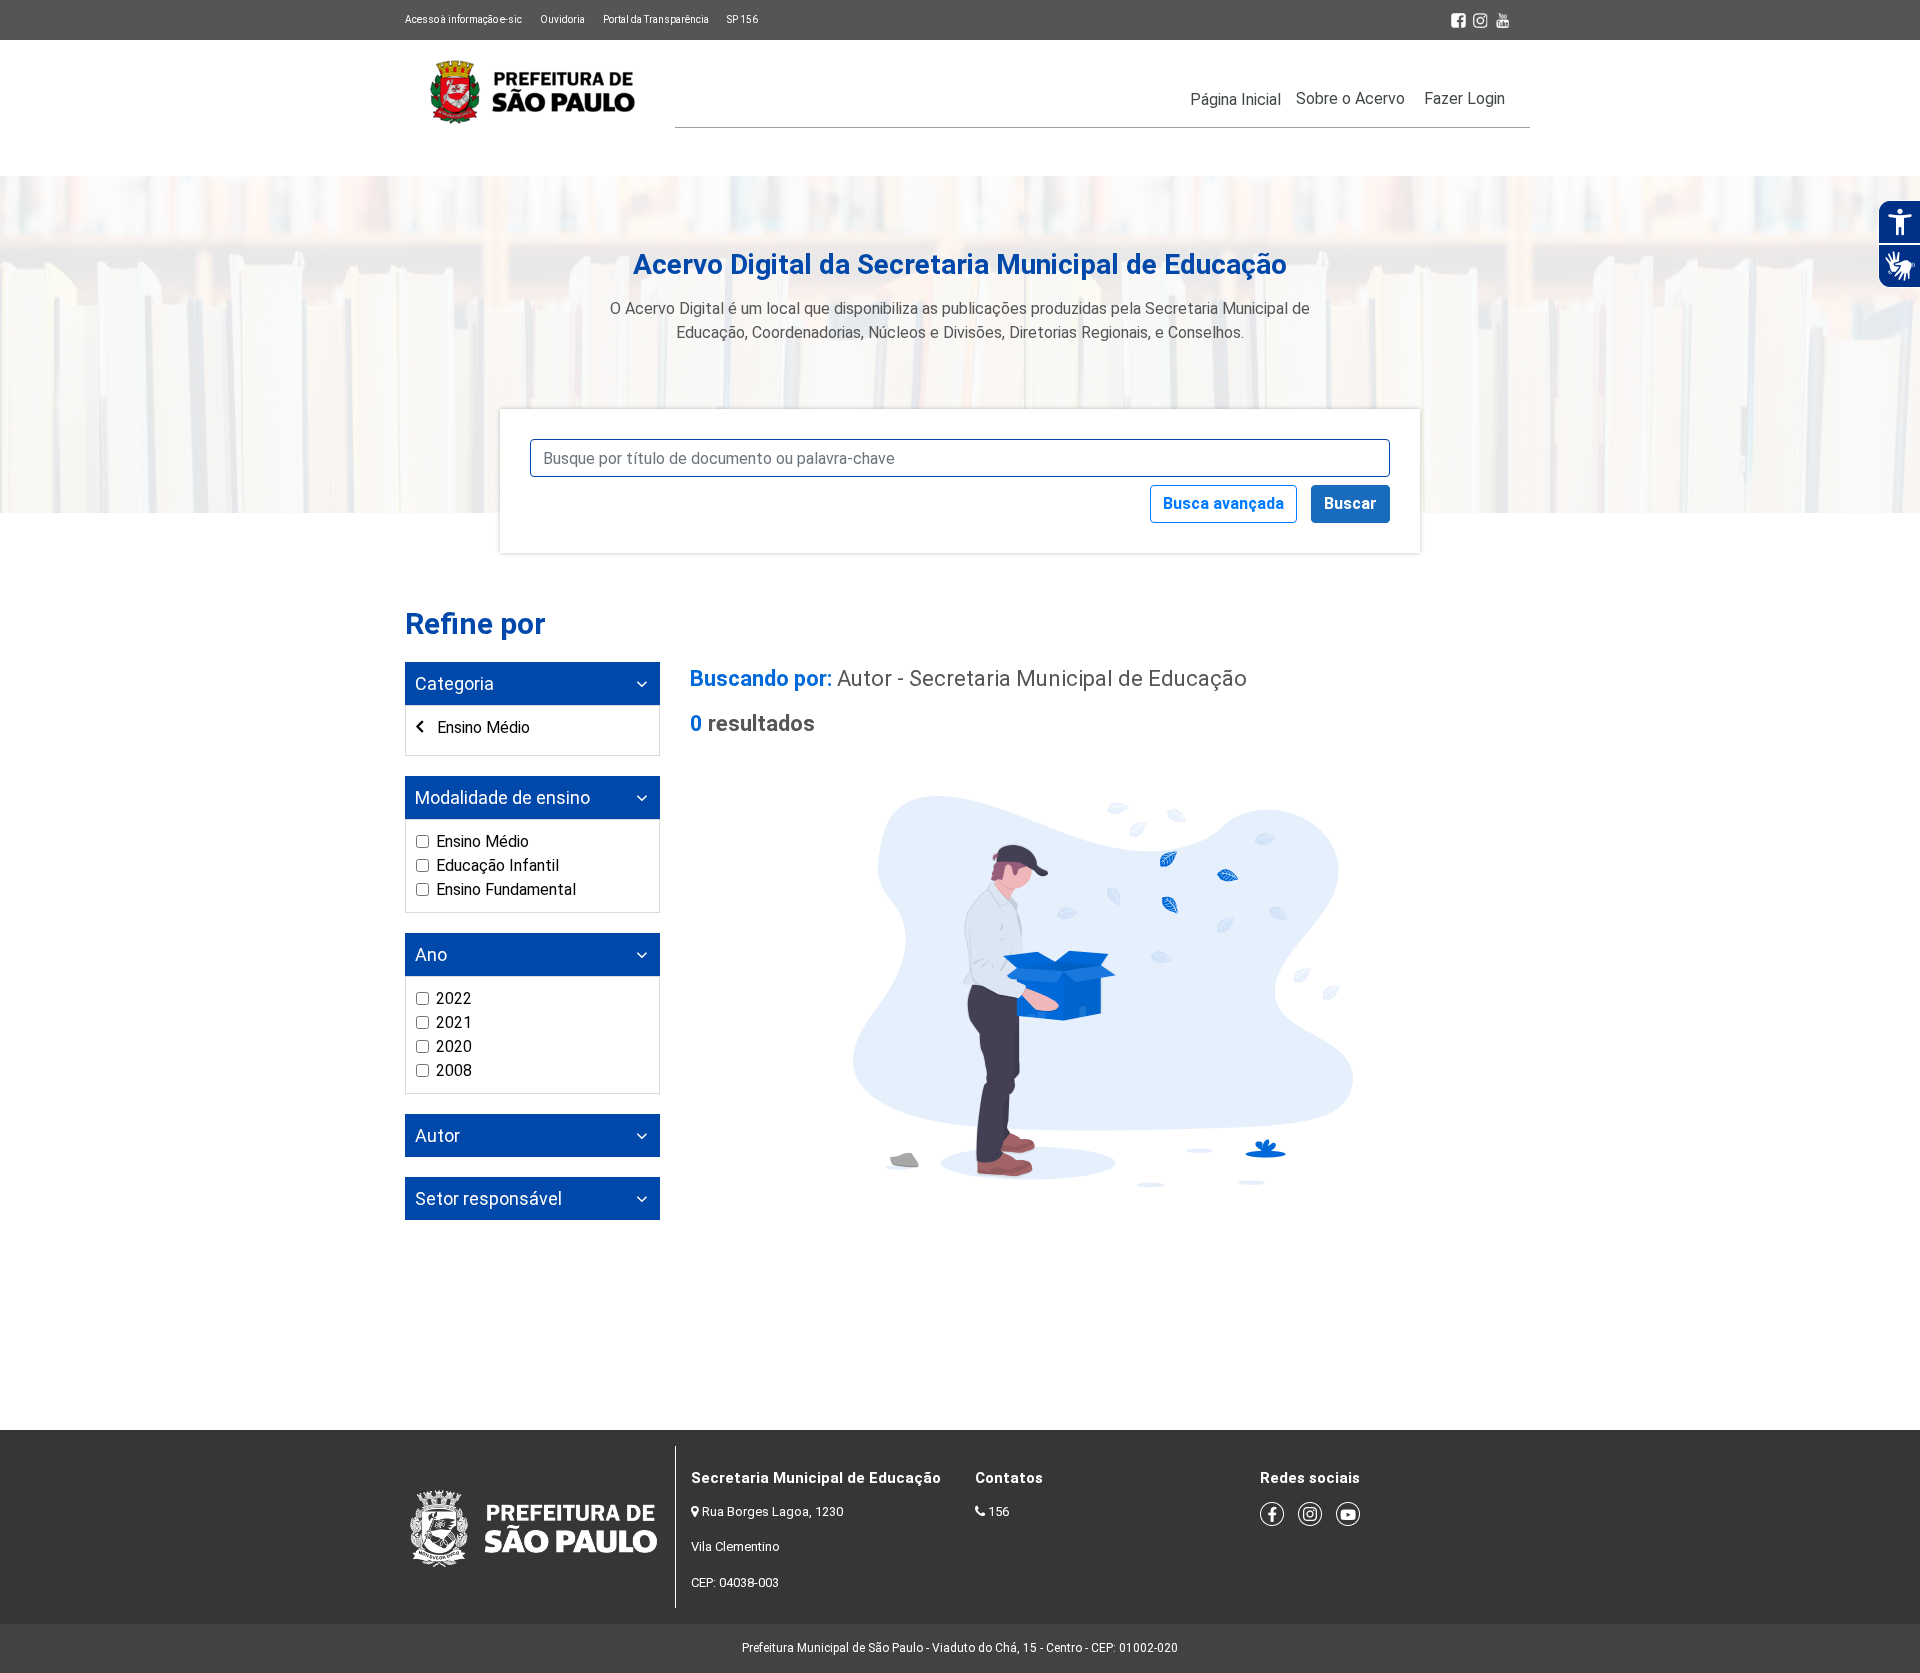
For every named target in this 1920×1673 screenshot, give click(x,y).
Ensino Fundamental (506, 889)
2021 (454, 1022)
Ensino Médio (481, 727)
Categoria (454, 683)
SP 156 (742, 19)
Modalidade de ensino (502, 797)
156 (998, 1511)
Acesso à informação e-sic (463, 19)
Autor (437, 1135)
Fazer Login (1464, 98)
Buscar (1350, 503)
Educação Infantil (497, 865)
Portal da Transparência (656, 19)
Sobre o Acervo (1350, 98)
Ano (431, 954)
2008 (454, 1070)
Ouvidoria (562, 19)
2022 (454, 998)
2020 (454, 1046)
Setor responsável (488, 1198)
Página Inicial (1235, 99)
